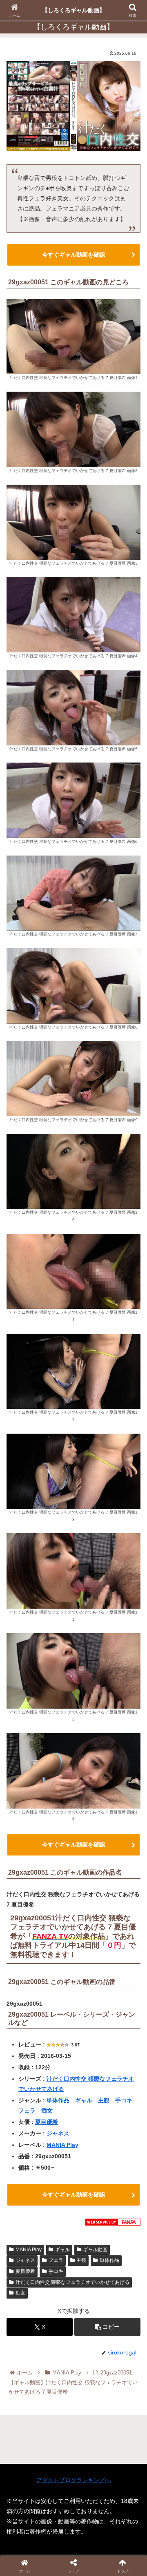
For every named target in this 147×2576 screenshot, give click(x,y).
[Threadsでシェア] (57, 2209)
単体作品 (58, 2100)
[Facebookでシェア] (24, 2209)
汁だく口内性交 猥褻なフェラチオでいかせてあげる (72, 2282)
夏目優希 (47, 2122)
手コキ (124, 2100)
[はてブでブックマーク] (122, 2209)
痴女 (47, 2110)
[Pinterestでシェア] (57, 2232)
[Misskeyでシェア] (122, 2187)
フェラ (27, 2110)
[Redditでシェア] (90, 2209)
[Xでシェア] (24, 2187)
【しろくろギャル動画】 (73, 10)
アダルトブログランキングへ (73, 2480)
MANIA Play (62, 2145)
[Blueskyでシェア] (90, 2187)
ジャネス (58, 2133)
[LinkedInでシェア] (90, 2232)
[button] (107, 2327)
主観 (104, 2100)
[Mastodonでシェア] (57, 2187)
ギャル (84, 2100)
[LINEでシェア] (24, 2232)
